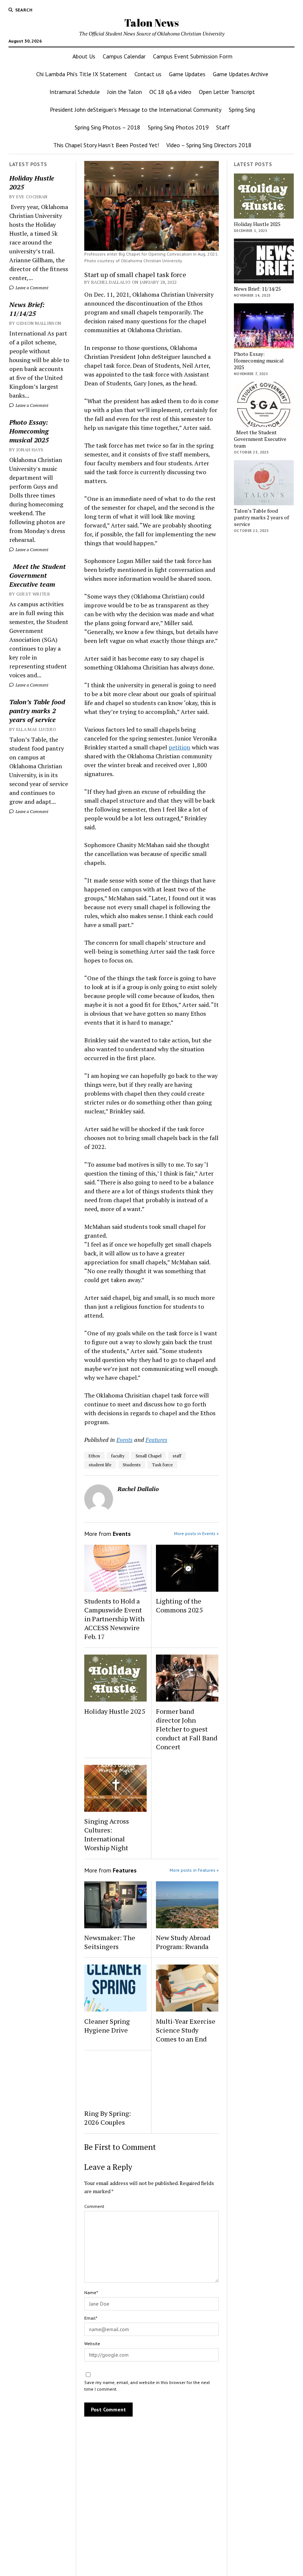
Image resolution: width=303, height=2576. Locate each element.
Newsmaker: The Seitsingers (110, 1942)
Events (125, 1440)
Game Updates (187, 74)
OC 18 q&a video (170, 92)
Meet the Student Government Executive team (38, 575)
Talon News (151, 23)
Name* (91, 2292)
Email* (91, 2318)
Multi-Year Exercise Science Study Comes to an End (186, 2030)
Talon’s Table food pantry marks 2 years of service (37, 711)
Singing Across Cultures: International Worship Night (107, 1834)
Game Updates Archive (241, 74)
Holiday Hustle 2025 (32, 182)
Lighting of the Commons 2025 (179, 1605)
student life (100, 1465)
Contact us (148, 74)
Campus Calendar (124, 56)
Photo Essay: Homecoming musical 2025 (29, 431)
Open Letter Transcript (227, 92)
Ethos (94, 1456)
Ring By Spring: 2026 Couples (108, 2118)
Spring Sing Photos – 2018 (108, 127)
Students (132, 1465)
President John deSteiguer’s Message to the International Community (136, 109)
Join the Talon (125, 92)
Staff (223, 127)
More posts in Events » (196, 1533)
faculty (118, 1456)
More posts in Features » (194, 1870)
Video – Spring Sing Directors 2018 (209, 145)
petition (179, 747)
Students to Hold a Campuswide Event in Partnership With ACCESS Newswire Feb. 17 (114, 1619)
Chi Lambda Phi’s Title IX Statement (82, 74)
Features (156, 1440)
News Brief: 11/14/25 (27, 309)
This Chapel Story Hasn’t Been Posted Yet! (106, 145)
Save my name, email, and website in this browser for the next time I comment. (147, 2386)
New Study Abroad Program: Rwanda (183, 1942)
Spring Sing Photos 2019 (178, 127)
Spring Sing (242, 109)
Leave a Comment (31, 288)
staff (177, 1456)
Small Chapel (149, 1456)
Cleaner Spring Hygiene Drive (107, 2026)
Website (92, 2344)
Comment (94, 2206)
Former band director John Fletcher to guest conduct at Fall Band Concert (187, 1729)
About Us (84, 56)
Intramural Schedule (75, 92)
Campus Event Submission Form (193, 56)
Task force (162, 1465)
